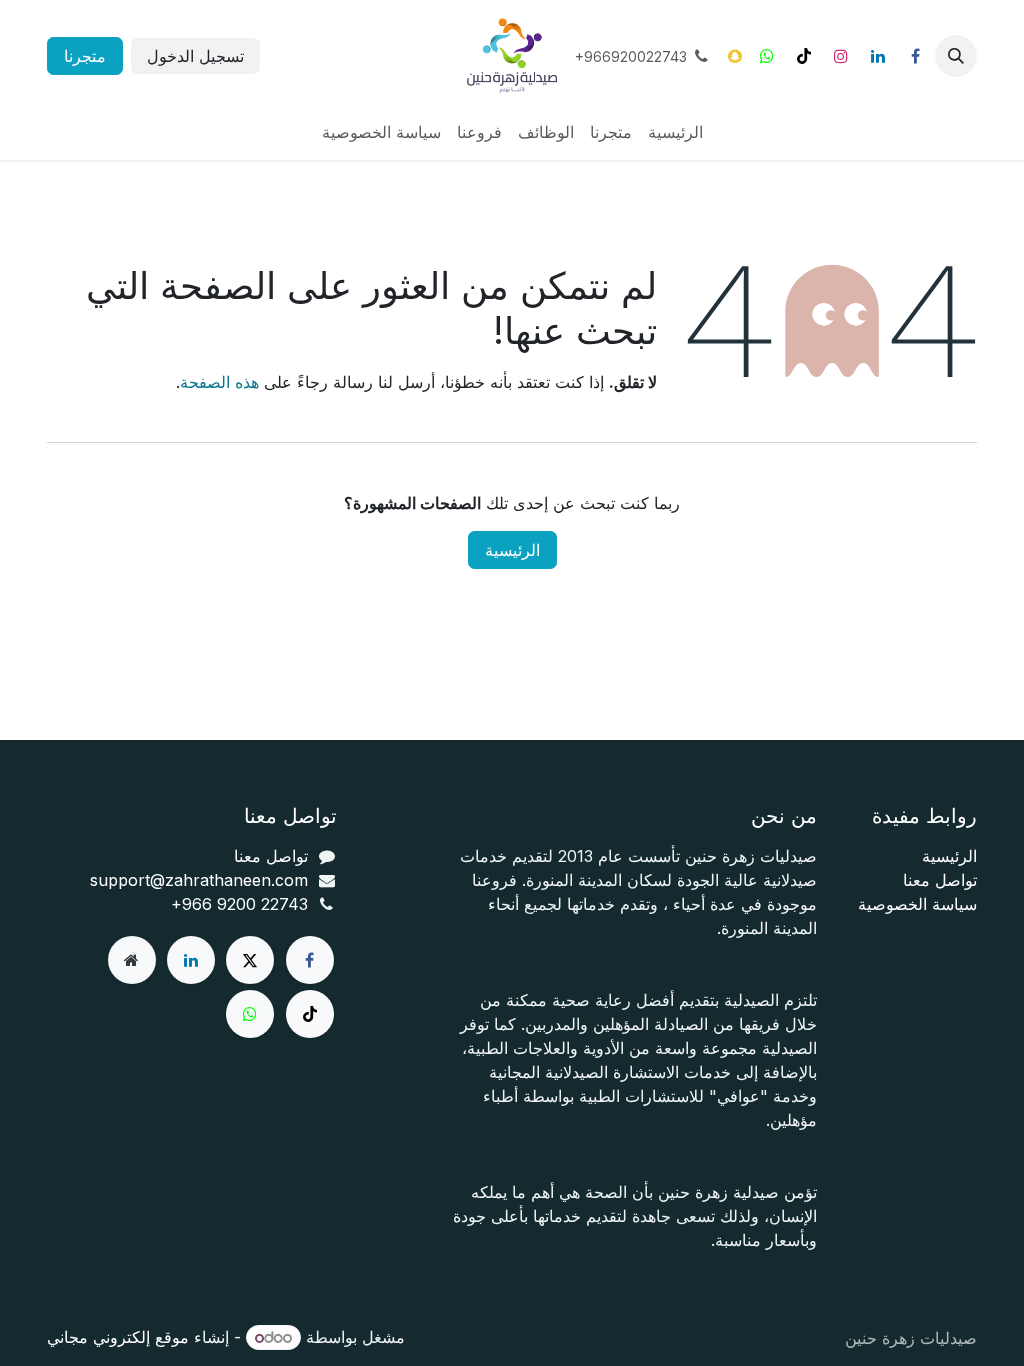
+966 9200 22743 (239, 904)
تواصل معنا (940, 880)
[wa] (250, 1014)
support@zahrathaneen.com (199, 880)
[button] (956, 56)
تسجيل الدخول (195, 56)
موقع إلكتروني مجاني (118, 1337)
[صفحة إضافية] (132, 960)
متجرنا (85, 56)
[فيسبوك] (915, 56)
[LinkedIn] (878, 56)
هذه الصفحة (219, 382)
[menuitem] (675, 132)
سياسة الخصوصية (917, 904)
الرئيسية (512, 550)
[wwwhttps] (767, 56)
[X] (250, 960)
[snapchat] (735, 56)
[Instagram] (841, 56)
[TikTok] (804, 56)
